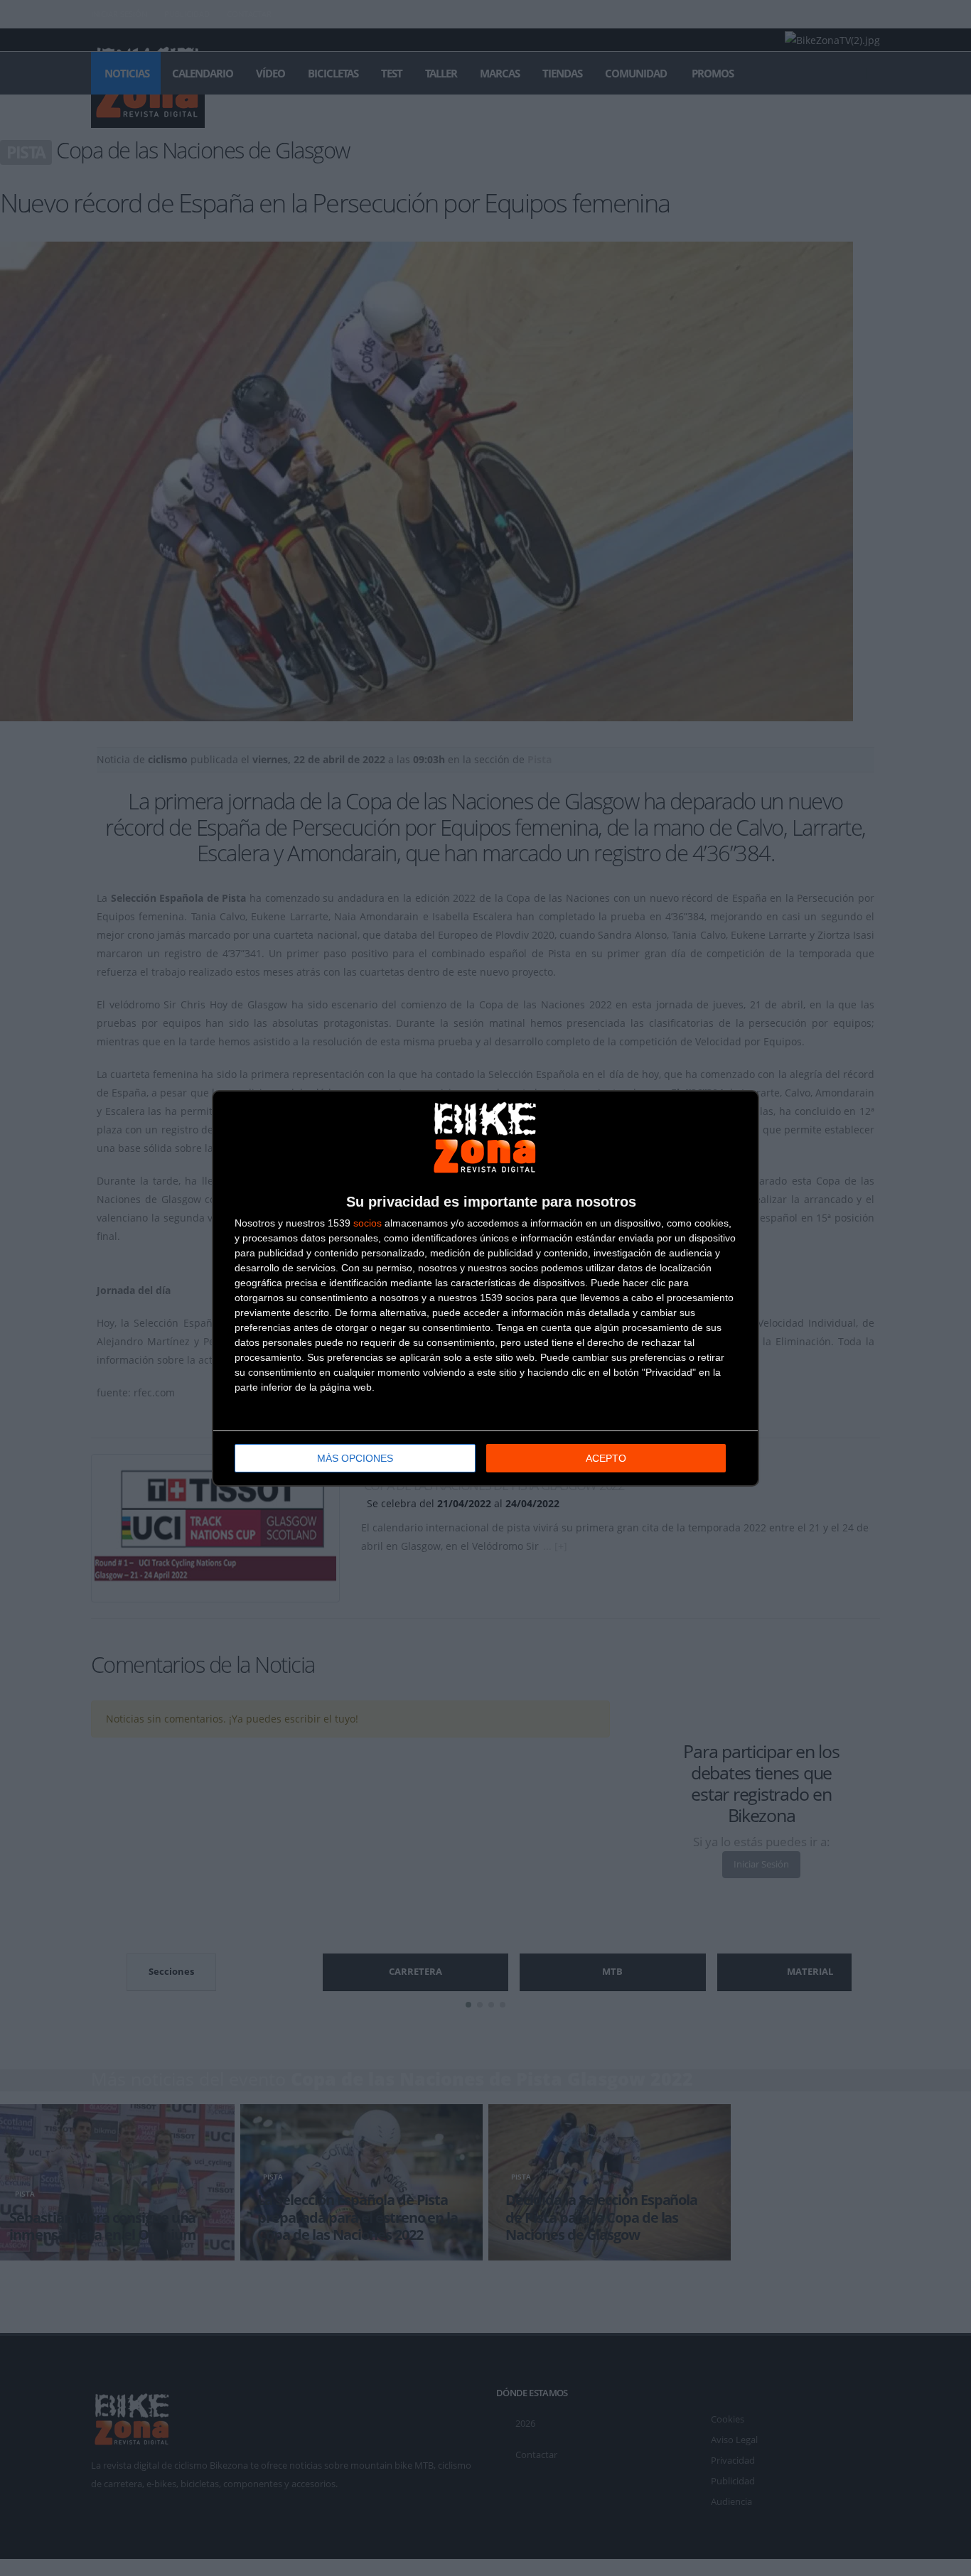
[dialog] (485, 1288)
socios (368, 1223)
